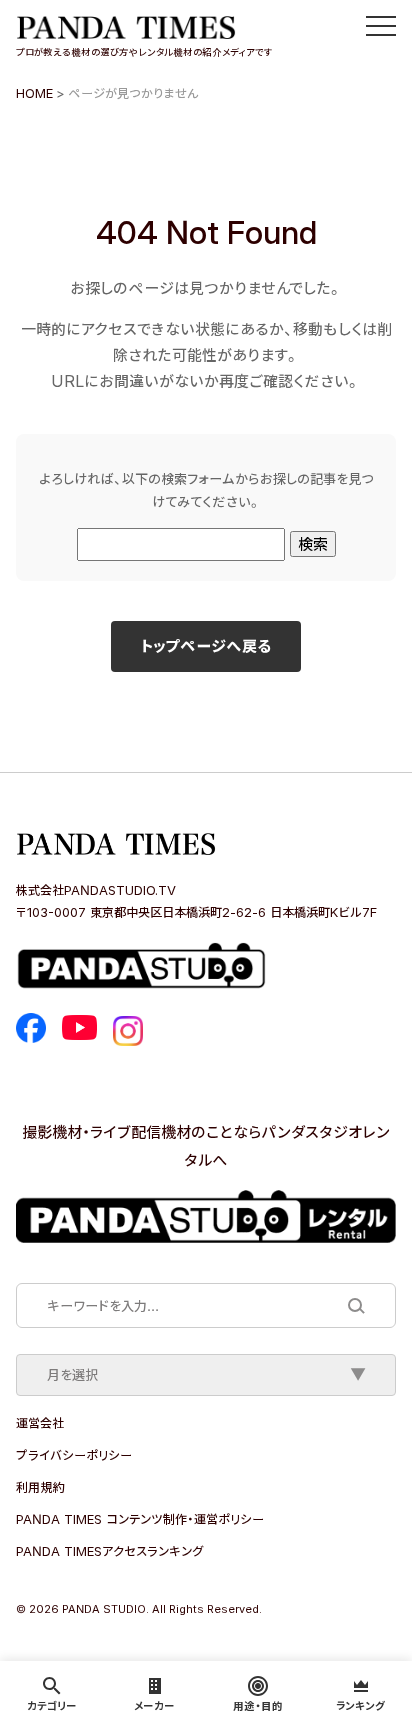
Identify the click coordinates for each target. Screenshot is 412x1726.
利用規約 (40, 1487)
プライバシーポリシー (74, 1455)
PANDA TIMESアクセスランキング (109, 1551)
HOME (34, 93)
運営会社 (40, 1423)
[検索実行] (355, 1305)
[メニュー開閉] (381, 26)
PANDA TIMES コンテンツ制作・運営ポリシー (140, 1519)
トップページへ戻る (206, 646)
